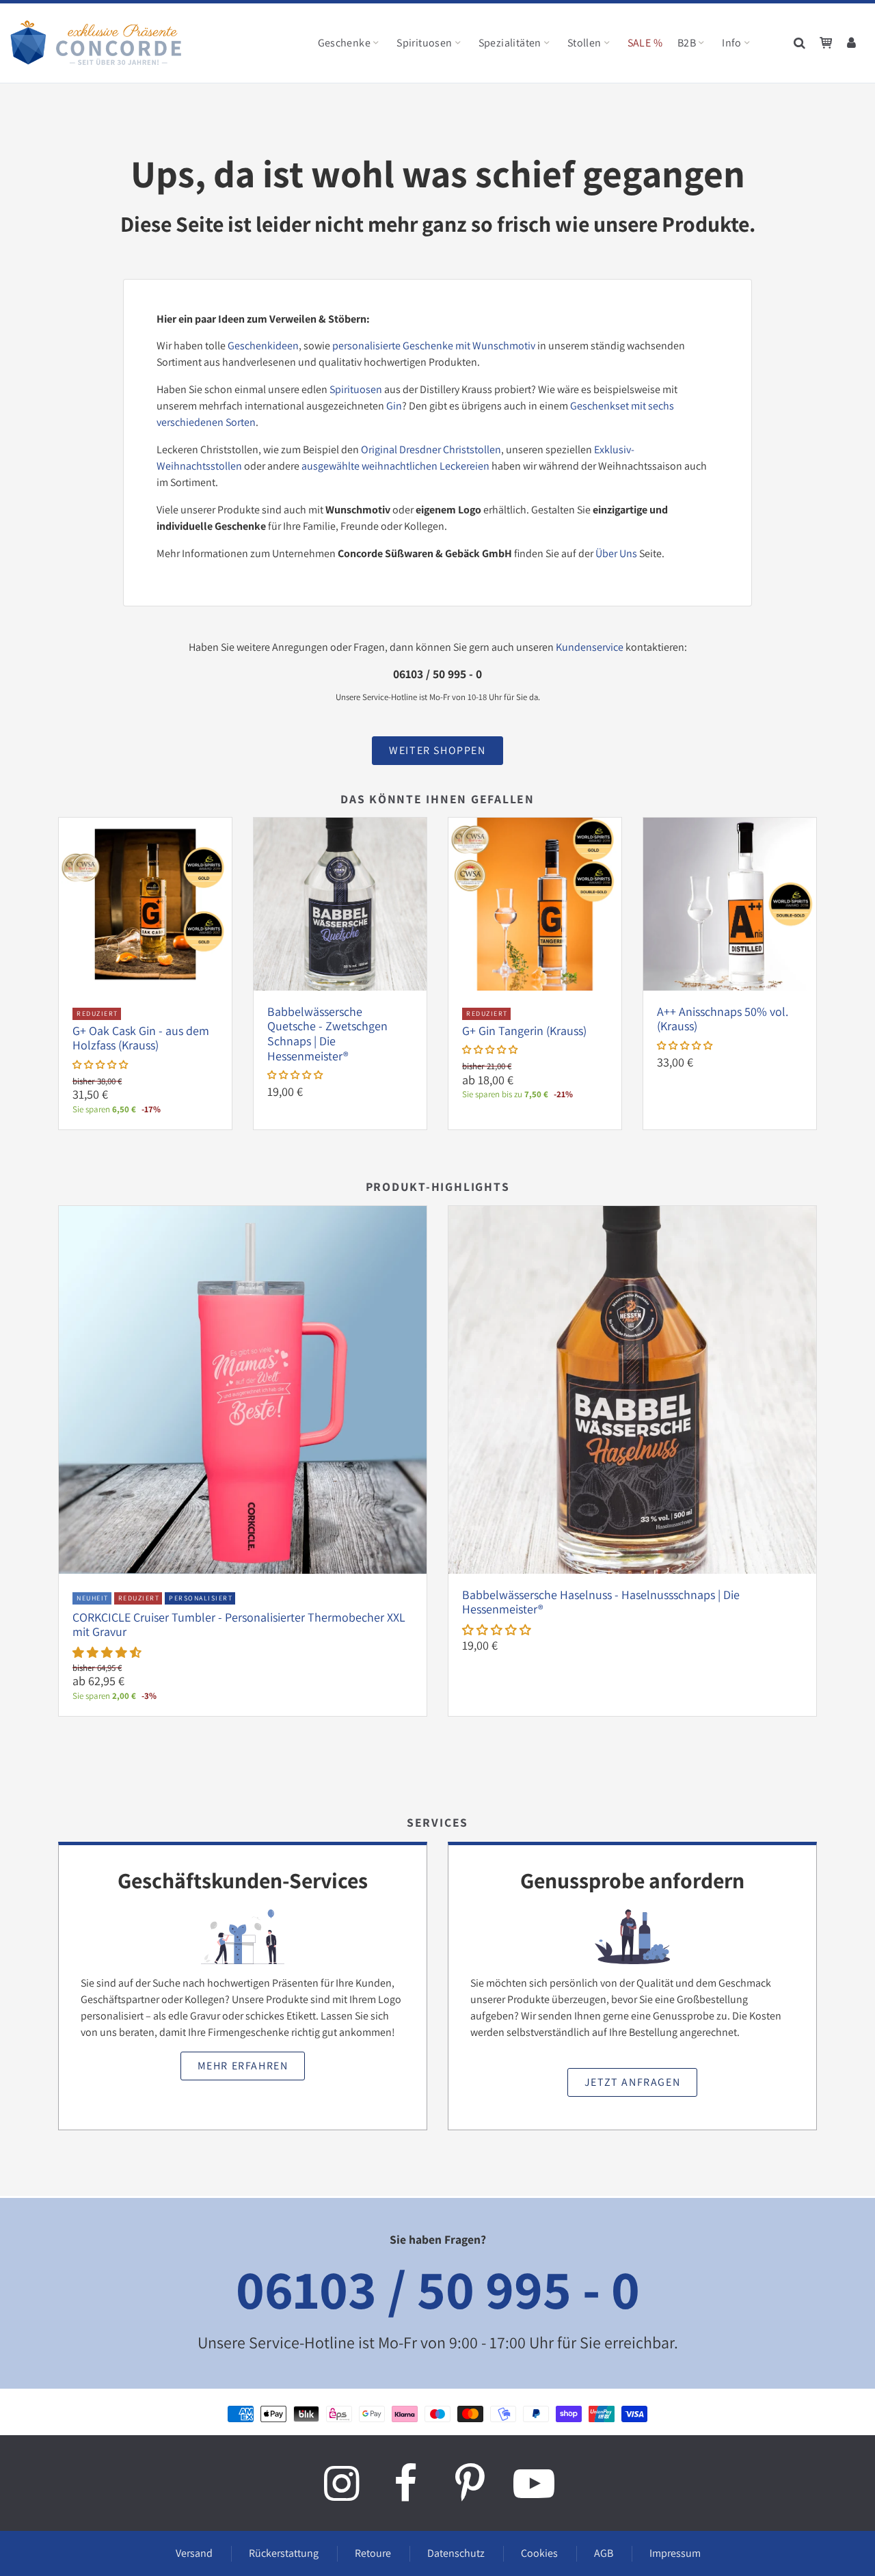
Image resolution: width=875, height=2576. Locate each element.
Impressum (675, 2553)
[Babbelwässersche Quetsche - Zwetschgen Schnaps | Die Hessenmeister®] (340, 903)
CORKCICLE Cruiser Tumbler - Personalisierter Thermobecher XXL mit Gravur (239, 1625)
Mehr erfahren (243, 2066)
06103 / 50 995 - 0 (438, 2289)
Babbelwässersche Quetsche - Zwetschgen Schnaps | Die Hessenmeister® (327, 1034)
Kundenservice (590, 647)
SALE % (645, 43)
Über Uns (616, 553)
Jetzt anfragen (632, 2082)
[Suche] (800, 43)
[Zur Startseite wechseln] (96, 43)
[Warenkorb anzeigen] (826, 43)
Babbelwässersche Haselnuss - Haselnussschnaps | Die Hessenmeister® (601, 1602)
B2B (687, 43)
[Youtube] (534, 2483)
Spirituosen (424, 43)
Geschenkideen (263, 346)
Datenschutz (456, 2553)
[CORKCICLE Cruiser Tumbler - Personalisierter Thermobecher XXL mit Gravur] (243, 1389)
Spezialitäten (510, 43)
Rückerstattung (284, 2553)
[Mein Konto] (852, 43)
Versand (194, 2553)
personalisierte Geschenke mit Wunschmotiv (434, 346)
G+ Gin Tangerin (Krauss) (524, 1031)
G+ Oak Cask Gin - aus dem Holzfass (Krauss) (141, 1038)
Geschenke (345, 43)
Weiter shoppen (437, 750)
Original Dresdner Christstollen (431, 450)
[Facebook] (405, 2483)
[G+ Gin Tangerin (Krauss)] (535, 903)
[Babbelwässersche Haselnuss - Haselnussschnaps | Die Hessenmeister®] (632, 1389)
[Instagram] (341, 2483)
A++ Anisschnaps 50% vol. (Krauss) (723, 1019)
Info (732, 43)
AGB (604, 2553)
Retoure (373, 2553)
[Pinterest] (470, 2483)
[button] (100, 1064)
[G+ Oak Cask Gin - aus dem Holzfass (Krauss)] (145, 903)
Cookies (539, 2553)
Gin (394, 406)
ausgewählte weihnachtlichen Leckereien (395, 466)
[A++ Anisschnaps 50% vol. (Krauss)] (730, 903)
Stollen (584, 43)
